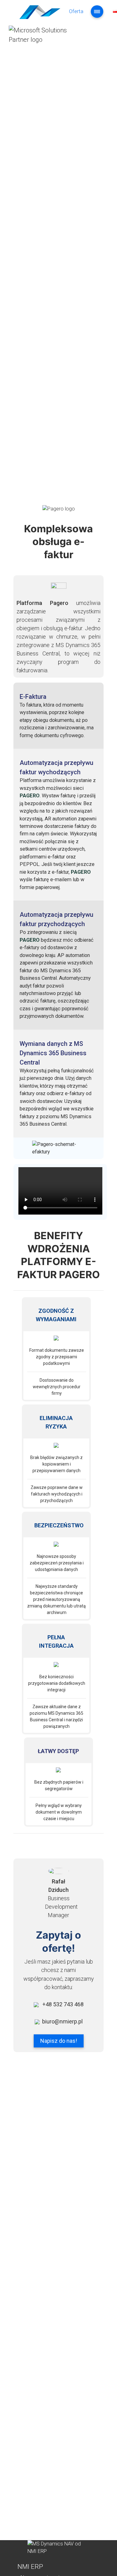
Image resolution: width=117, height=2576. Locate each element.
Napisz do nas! (59, 2041)
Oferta (76, 11)
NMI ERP (30, 2567)
